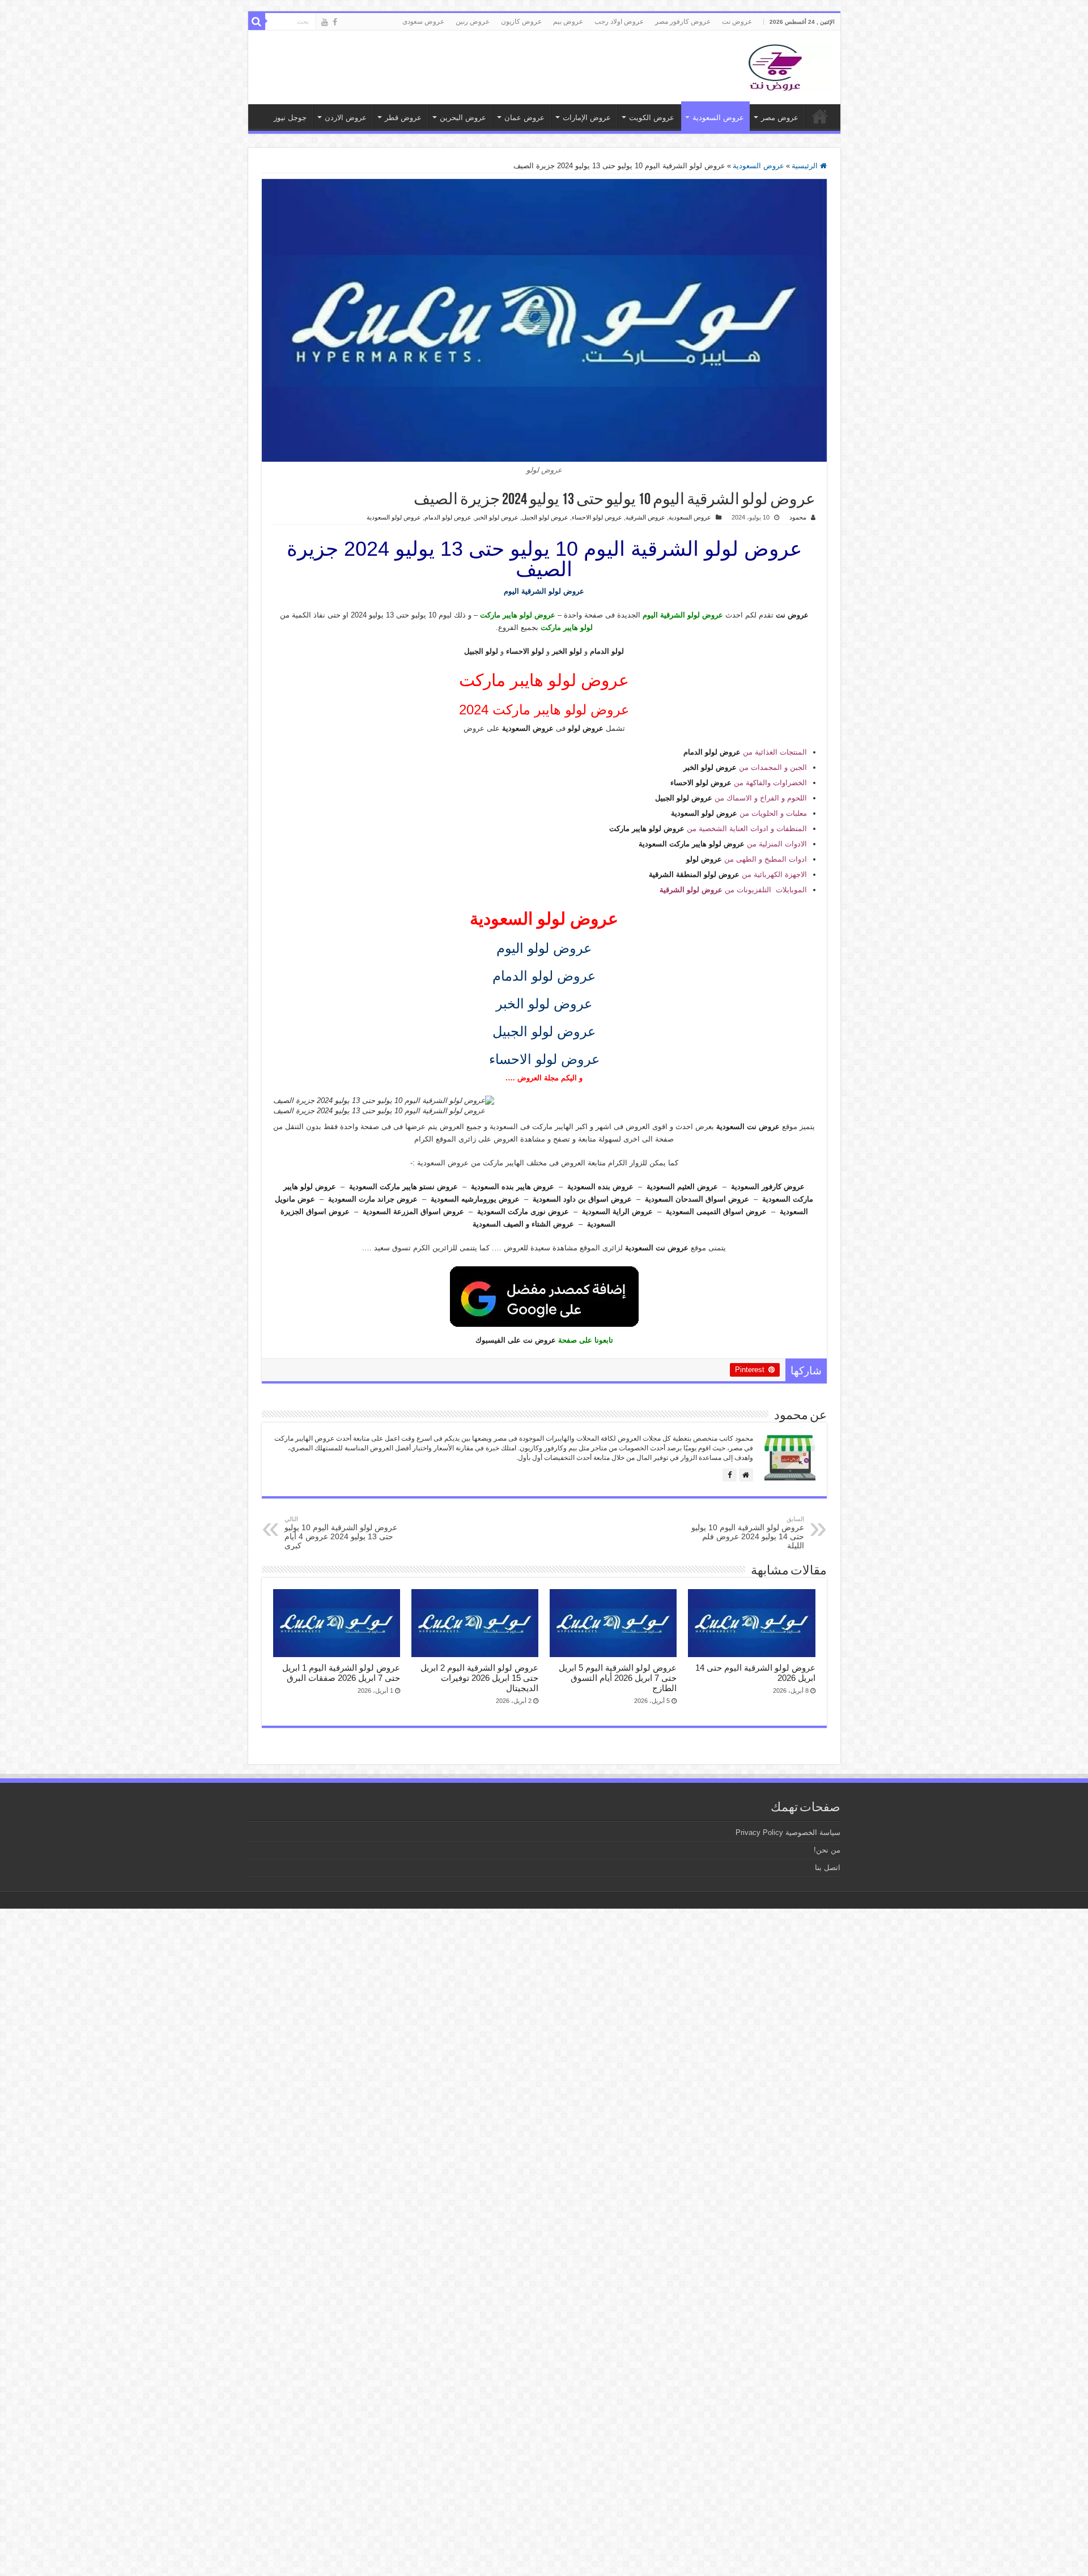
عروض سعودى (423, 22)
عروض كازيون (521, 22)
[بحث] (257, 22)
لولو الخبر (567, 651)
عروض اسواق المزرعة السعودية (413, 1212)
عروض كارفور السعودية (768, 1187)
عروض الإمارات (587, 118)
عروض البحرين (463, 118)
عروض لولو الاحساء (597, 517)
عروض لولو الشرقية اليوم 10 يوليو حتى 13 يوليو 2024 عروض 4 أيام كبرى (341, 1533)
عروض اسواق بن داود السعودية (582, 1199)
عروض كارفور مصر (683, 22)
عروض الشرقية (645, 517)
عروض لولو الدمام (448, 517)
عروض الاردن (346, 118)
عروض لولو (586, 728)
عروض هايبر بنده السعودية (513, 1187)
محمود (798, 517)
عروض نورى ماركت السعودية (523, 1212)
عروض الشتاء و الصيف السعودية (523, 1224)
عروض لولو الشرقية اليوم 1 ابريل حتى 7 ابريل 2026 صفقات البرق (341, 1673)
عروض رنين (473, 22)
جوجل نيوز (290, 118)
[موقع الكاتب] (746, 1475)
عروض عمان (524, 118)
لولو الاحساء (525, 651)
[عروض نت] (775, 65)
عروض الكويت (652, 118)
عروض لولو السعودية (394, 517)
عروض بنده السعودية (600, 1187)
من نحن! (827, 1850)
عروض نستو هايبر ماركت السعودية (403, 1187)
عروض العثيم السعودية (682, 1187)
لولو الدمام (607, 651)
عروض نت (737, 22)
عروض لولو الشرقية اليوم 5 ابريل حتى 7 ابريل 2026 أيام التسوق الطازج (618, 1678)
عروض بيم (568, 22)
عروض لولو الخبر (497, 517)
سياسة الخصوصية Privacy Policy (788, 1832)
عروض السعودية (718, 118)
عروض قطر (403, 118)
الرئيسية (806, 166)
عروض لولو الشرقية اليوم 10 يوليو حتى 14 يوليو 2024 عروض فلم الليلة (748, 1533)
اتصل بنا (828, 1868)
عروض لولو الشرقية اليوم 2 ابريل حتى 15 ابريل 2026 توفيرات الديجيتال (479, 1678)
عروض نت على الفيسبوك (516, 1340)
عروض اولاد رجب (619, 22)
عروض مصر (780, 118)
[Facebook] (335, 22)
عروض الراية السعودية (617, 1212)
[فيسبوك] (730, 1475)
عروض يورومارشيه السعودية (475, 1199)
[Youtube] (325, 22)
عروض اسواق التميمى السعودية (716, 1212)
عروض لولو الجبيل (545, 517)
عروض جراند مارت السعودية (373, 1199)
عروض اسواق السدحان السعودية (697, 1199)
